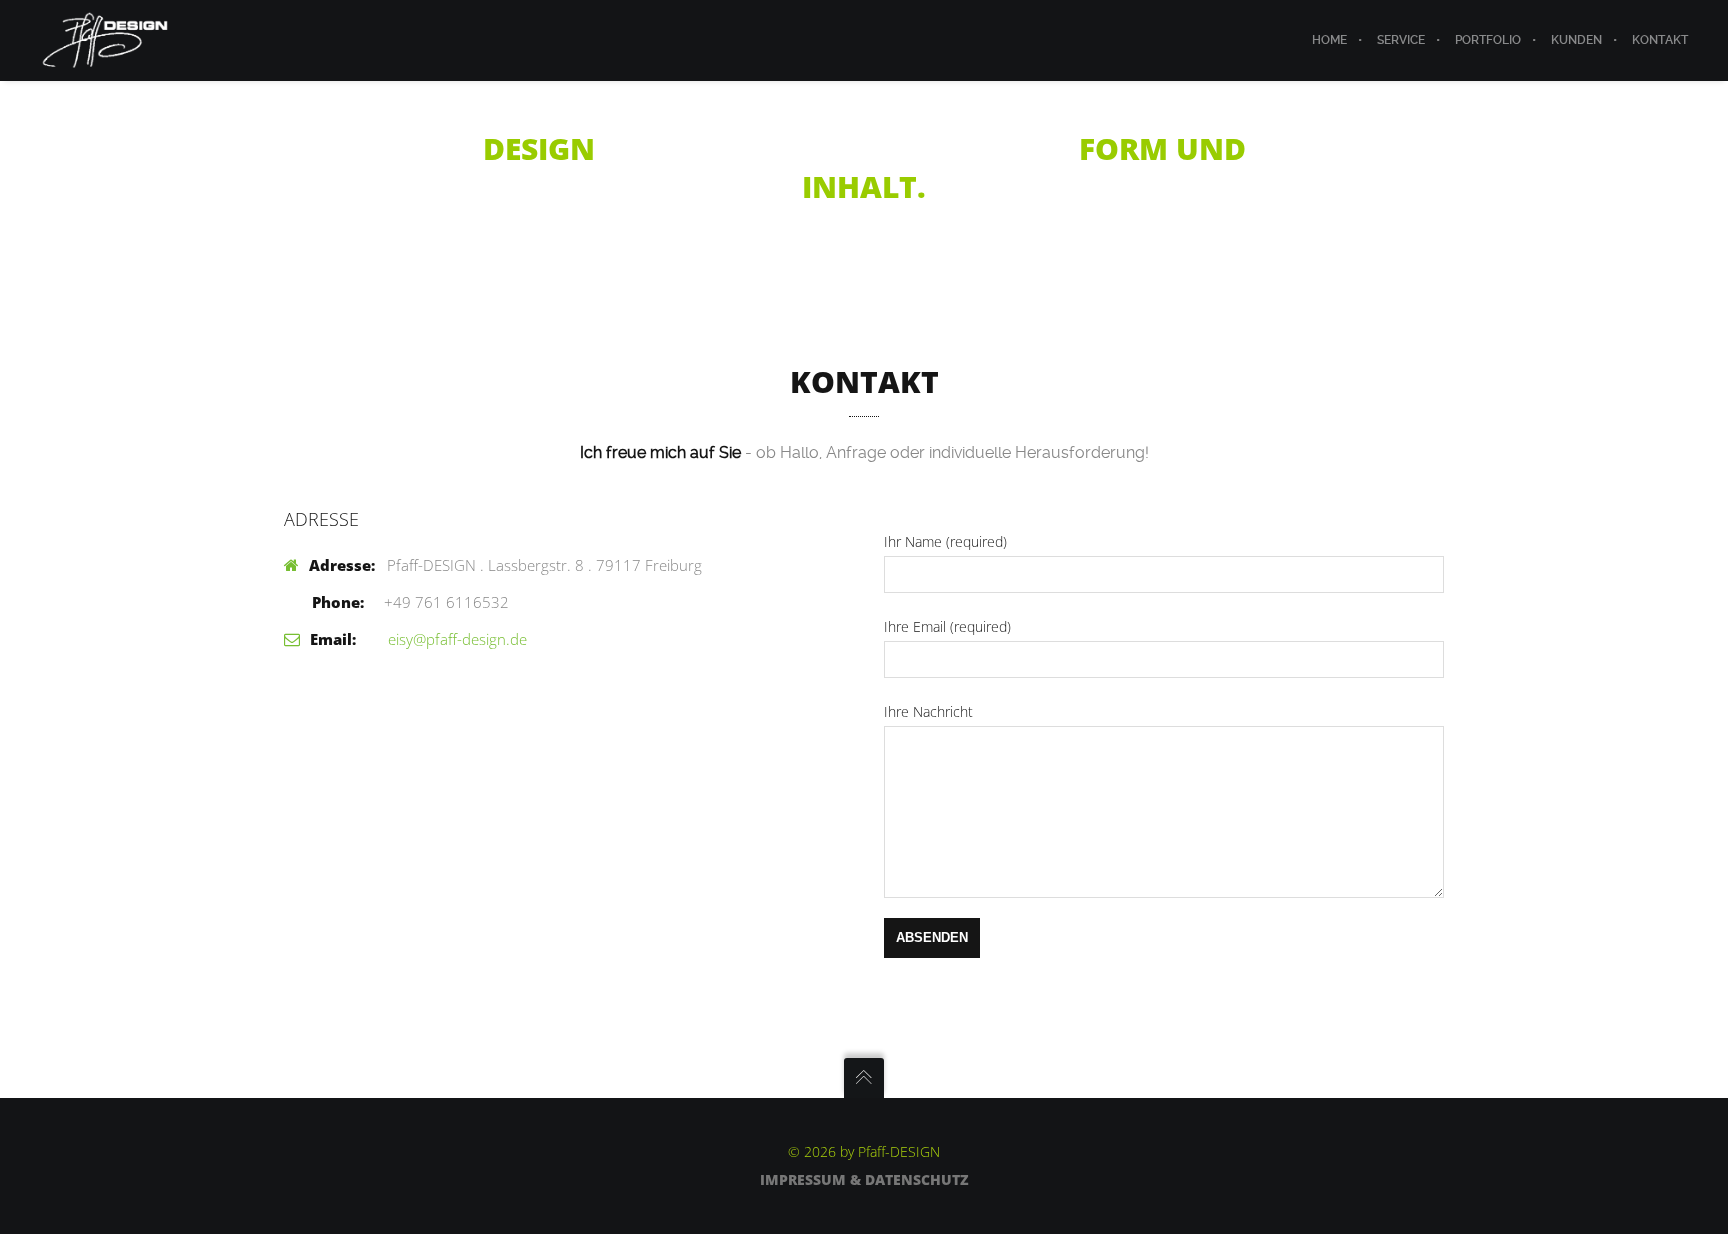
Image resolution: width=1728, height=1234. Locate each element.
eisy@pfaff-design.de (455, 639)
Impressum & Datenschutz (864, 1179)
